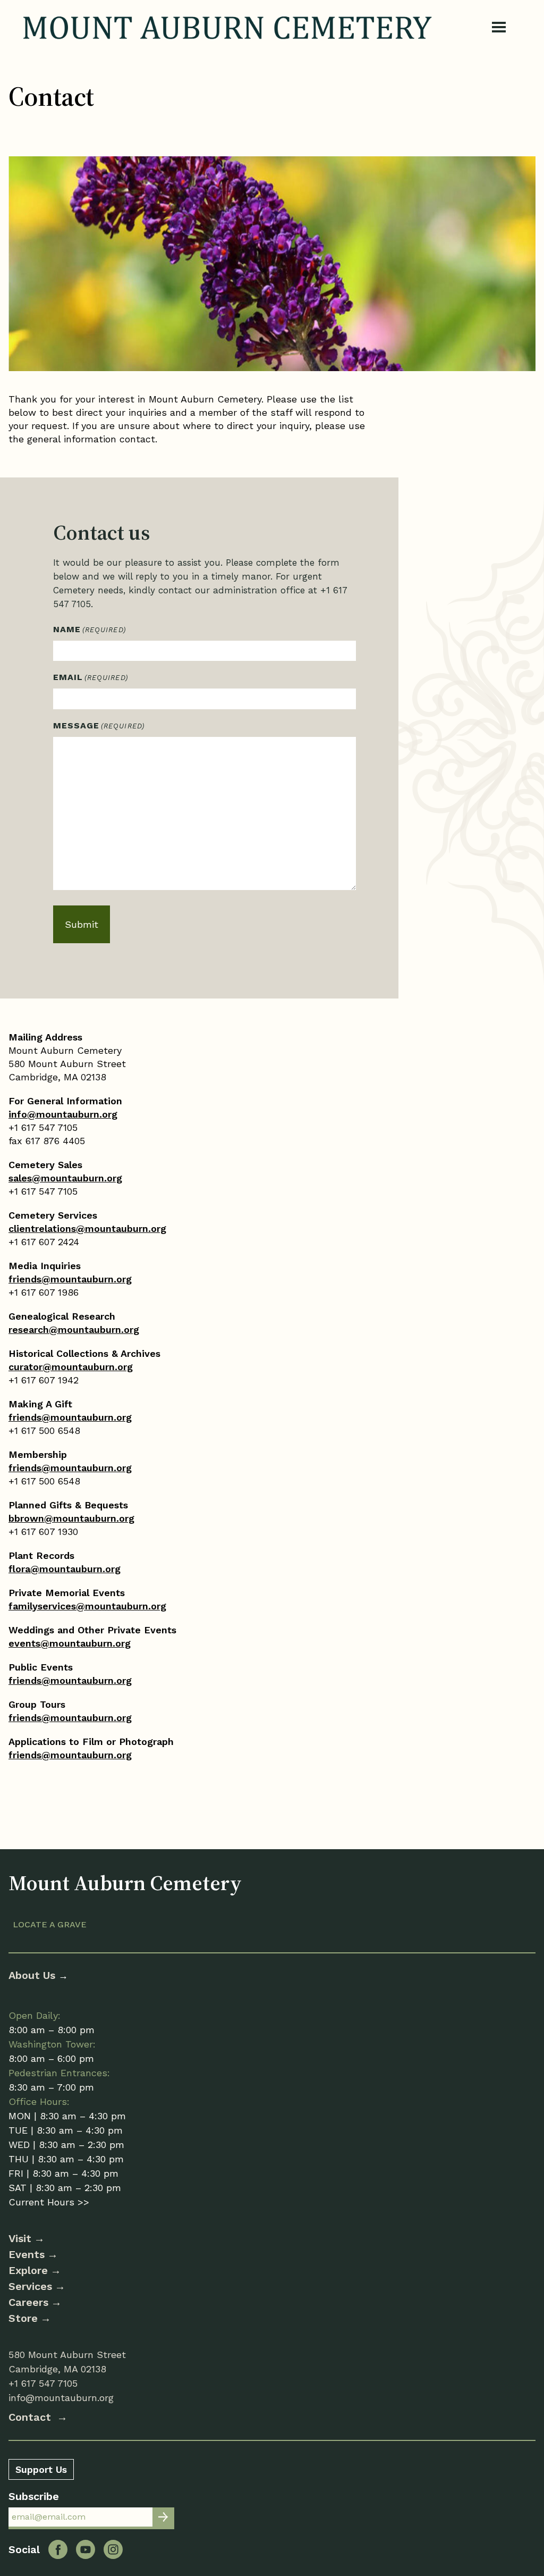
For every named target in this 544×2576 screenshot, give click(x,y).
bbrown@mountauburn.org (71, 1518)
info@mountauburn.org (63, 1114)
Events (27, 2254)
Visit (20, 2238)
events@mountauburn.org (70, 1643)
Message (99, 725)
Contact (31, 2417)
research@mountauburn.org (74, 1329)
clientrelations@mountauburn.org (87, 1228)
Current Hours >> (49, 2202)
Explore (28, 2270)
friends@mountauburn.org (70, 1279)
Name (90, 629)
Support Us (41, 2469)
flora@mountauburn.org (65, 1569)
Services (30, 2286)
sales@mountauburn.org (65, 1178)
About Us (33, 1975)
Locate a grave (50, 1924)
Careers (28, 2302)
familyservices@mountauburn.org (87, 1606)
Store (23, 2318)
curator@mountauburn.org (71, 1367)
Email (91, 677)
